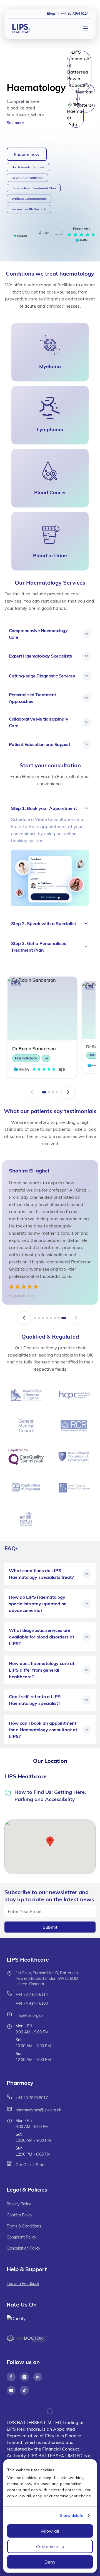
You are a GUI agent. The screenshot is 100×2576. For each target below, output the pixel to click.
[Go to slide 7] (59, 1318)
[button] (50, 1842)
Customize (47, 2546)
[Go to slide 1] (44, 1092)
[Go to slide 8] (64, 1318)
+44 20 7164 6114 (32, 1994)
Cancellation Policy (23, 2248)
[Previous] (32, 1092)
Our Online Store (31, 2165)
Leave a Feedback (23, 2284)
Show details (72, 2515)
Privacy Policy (19, 2204)
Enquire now (27, 154)
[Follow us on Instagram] (24, 2377)
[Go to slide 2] (49, 1092)
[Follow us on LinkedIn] (38, 2377)
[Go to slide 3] (53, 1092)
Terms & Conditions (24, 2226)
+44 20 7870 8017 (32, 2098)
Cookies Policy (19, 2215)
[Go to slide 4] (57, 1092)
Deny (50, 2562)
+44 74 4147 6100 (32, 2003)
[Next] (68, 1092)
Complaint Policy (21, 2237)
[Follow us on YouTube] (11, 2390)
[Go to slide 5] (51, 1318)
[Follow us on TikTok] (24, 2390)
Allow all (50, 2531)
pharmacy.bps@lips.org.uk (38, 2110)
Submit (50, 1927)
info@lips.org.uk (29, 2015)
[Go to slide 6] (55, 1318)
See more (15, 123)
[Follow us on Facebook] (11, 2377)
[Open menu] (85, 28)
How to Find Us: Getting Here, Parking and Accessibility (50, 1796)
